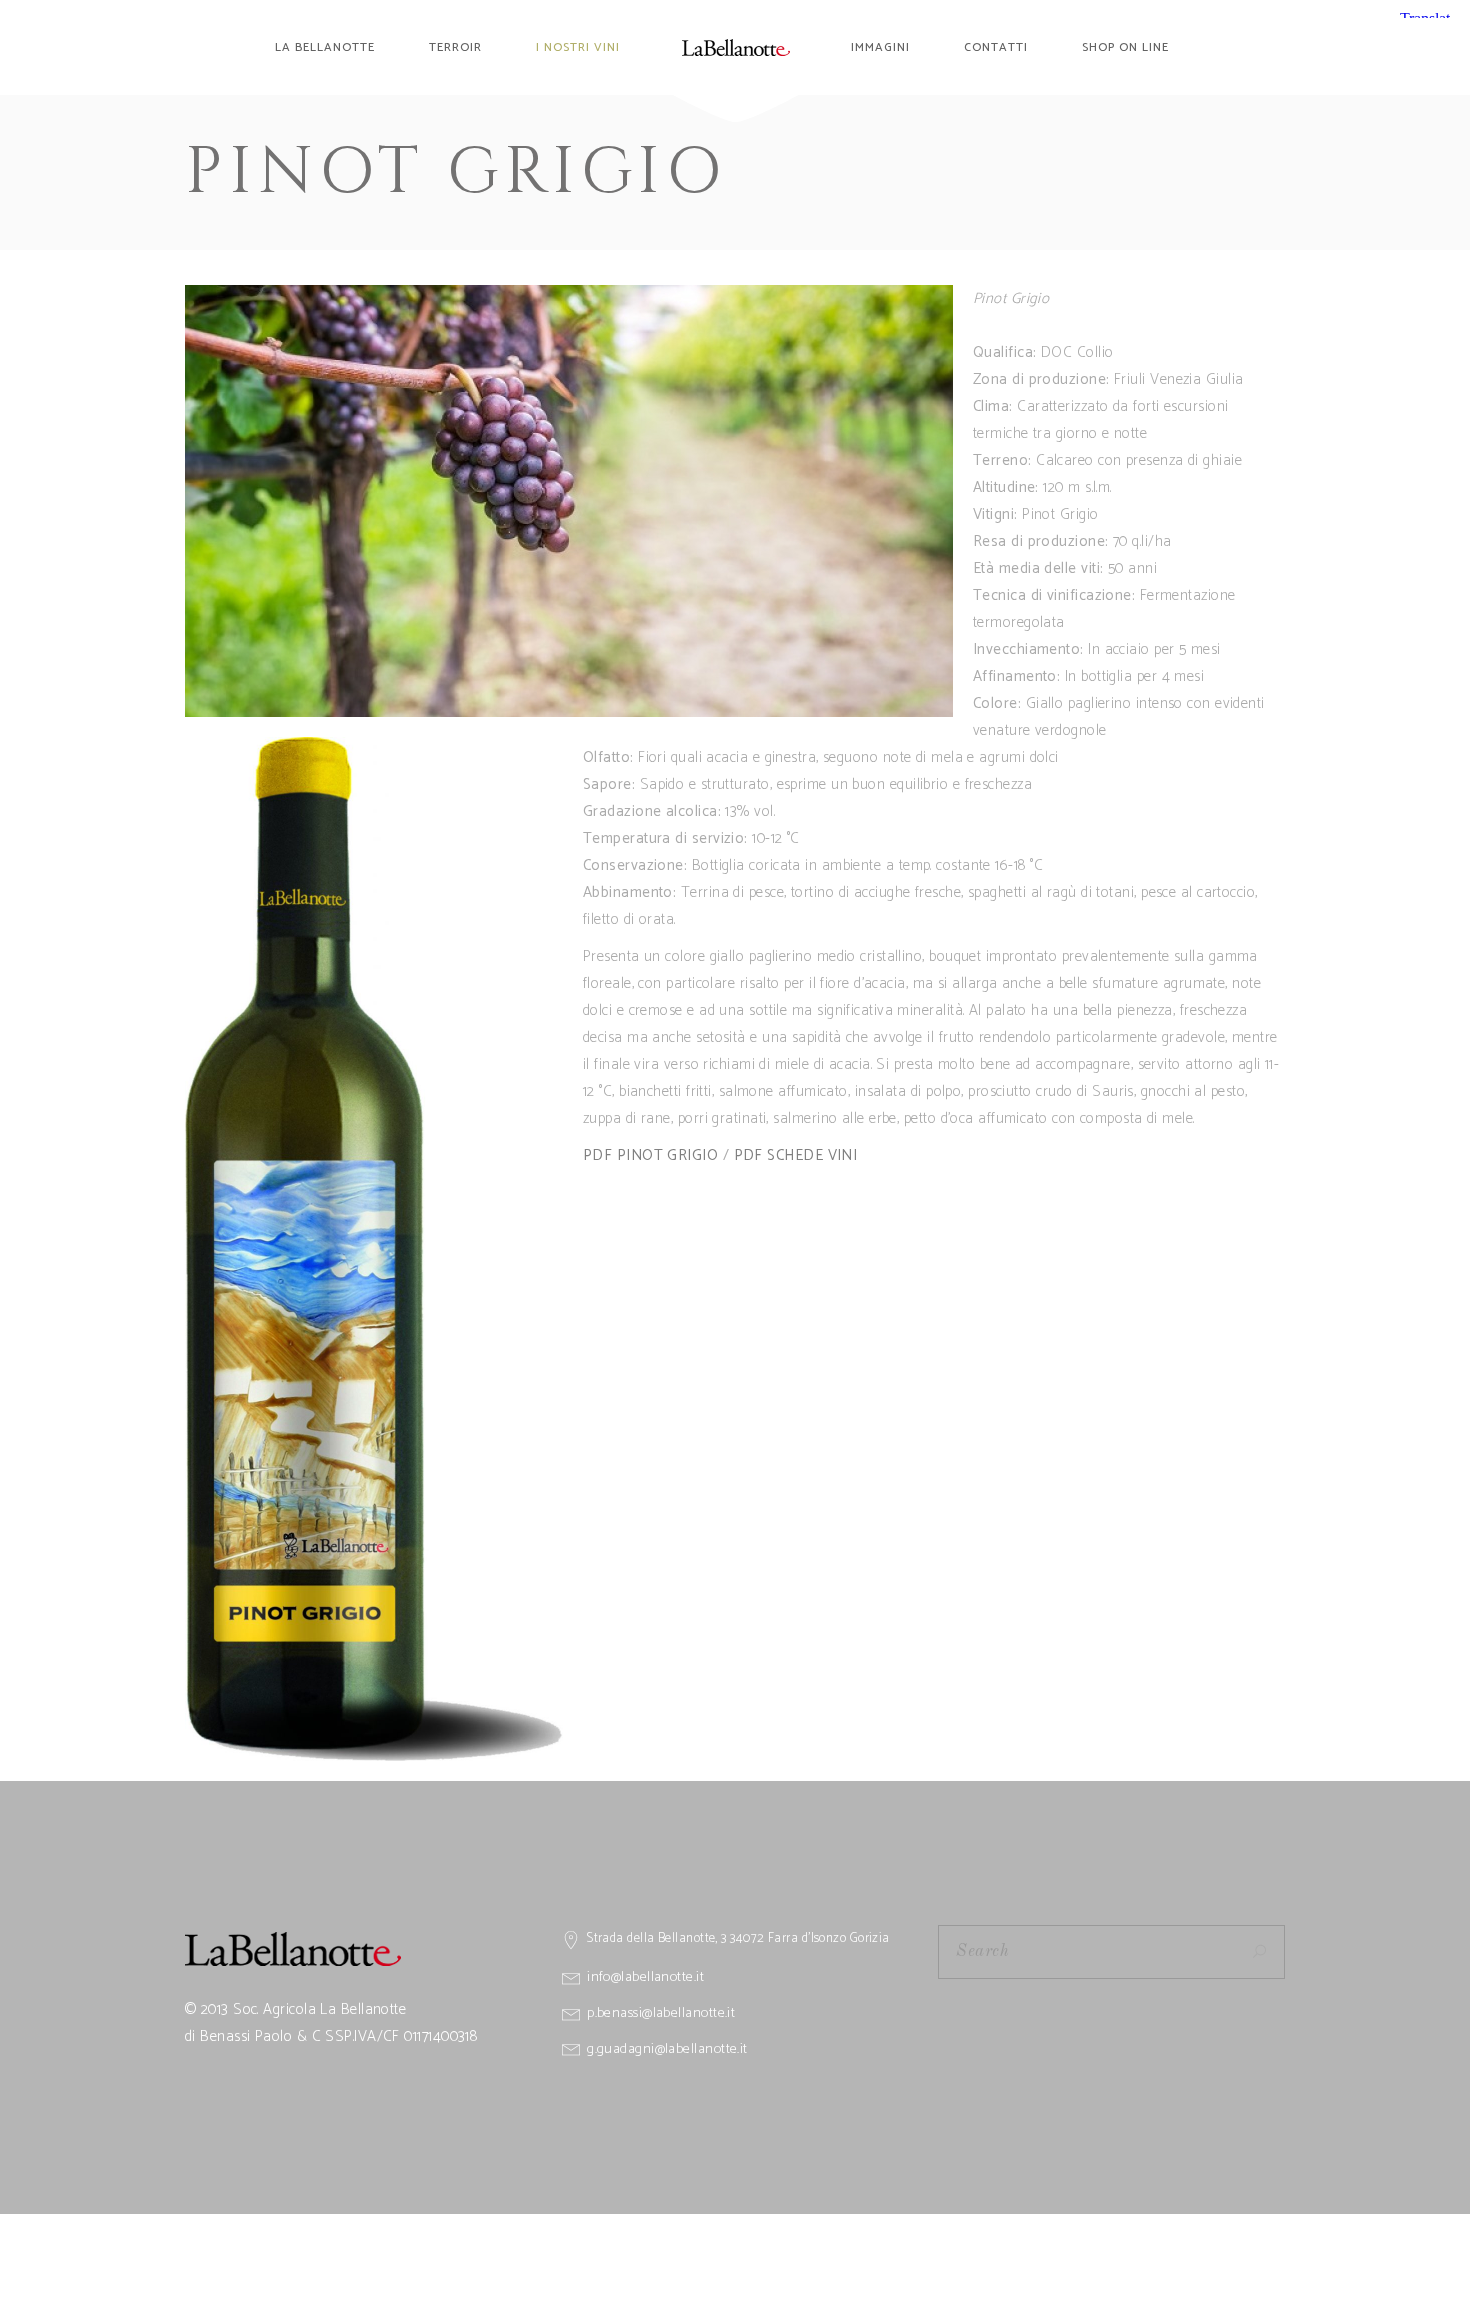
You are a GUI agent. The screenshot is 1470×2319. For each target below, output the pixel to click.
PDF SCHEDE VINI (796, 1155)
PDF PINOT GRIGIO (650, 1155)
